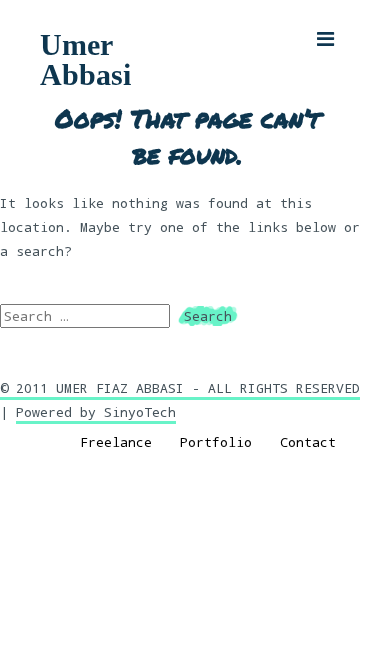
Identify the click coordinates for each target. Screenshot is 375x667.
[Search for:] (89, 316)
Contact (308, 442)
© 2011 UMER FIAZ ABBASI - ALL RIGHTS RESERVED (180, 388)
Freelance (116, 442)
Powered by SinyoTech (96, 412)
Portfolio (216, 442)
